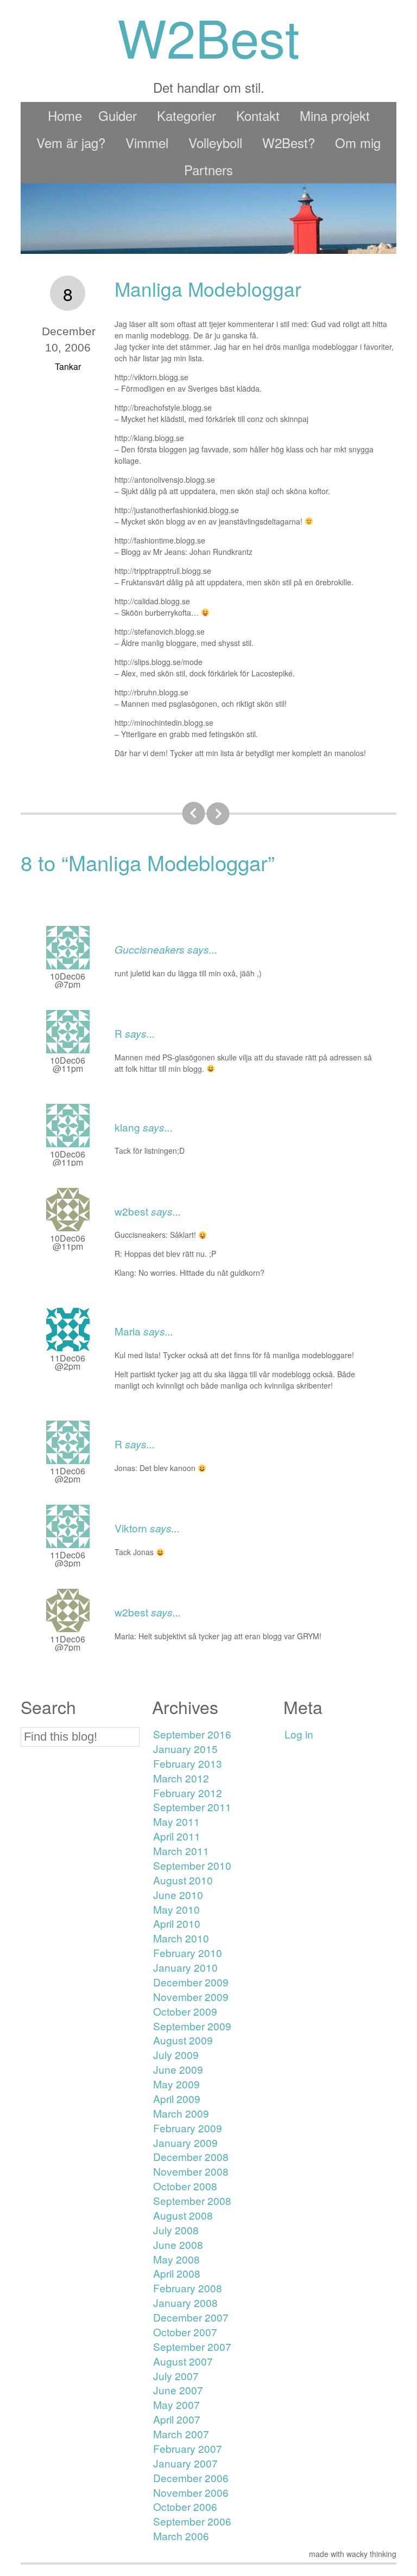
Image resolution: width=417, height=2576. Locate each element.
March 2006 (181, 2536)
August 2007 (183, 2361)
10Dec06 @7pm (68, 980)
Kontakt (258, 115)
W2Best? (289, 142)
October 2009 (185, 2011)
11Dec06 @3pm (68, 1559)
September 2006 (192, 2521)
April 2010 (177, 1923)
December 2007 (191, 2317)
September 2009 (192, 2026)
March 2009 (181, 2113)
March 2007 (181, 2434)
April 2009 (177, 2098)
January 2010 (185, 1967)
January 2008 (185, 2302)
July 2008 (176, 2230)
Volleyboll (215, 142)
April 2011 (177, 1836)
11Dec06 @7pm (68, 1643)
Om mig (358, 142)
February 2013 (188, 1763)
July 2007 (176, 2376)
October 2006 (185, 2506)
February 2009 (188, 2128)
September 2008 (192, 2200)
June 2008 (178, 2244)
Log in (299, 1734)
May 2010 (176, 1909)
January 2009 (185, 2142)
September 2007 (192, 2346)
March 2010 (181, 1938)
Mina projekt (335, 115)
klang (127, 1127)
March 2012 (181, 1778)
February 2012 (188, 1792)
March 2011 (181, 1850)
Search (48, 1707)
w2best (131, 1211)
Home (65, 115)
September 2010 (192, 1865)
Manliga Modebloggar (208, 289)
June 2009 (178, 2069)
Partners (208, 170)
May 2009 (176, 2084)
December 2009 (191, 1982)
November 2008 (191, 2171)
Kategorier (187, 115)
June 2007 (178, 2390)
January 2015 (185, 1749)
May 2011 (176, 1821)
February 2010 (188, 1952)
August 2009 (183, 2040)
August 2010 (183, 1880)
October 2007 (185, 2332)
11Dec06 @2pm (68, 1362)
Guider (118, 115)
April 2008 (177, 2273)
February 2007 (188, 2448)
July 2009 (176, 2054)
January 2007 (185, 2463)
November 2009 (191, 1996)
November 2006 (191, 2492)
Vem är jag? (71, 142)
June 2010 (178, 1894)
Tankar (68, 366)
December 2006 (191, 2478)
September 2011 (192, 1807)
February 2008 (188, 2288)
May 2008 (176, 2259)
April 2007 (177, 2419)
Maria (128, 1331)
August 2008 (183, 2215)
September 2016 (192, 1734)
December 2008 (191, 2156)
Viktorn (131, 1528)
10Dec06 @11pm (68, 1064)
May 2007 (176, 2404)
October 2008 (185, 2186)
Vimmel (147, 142)
